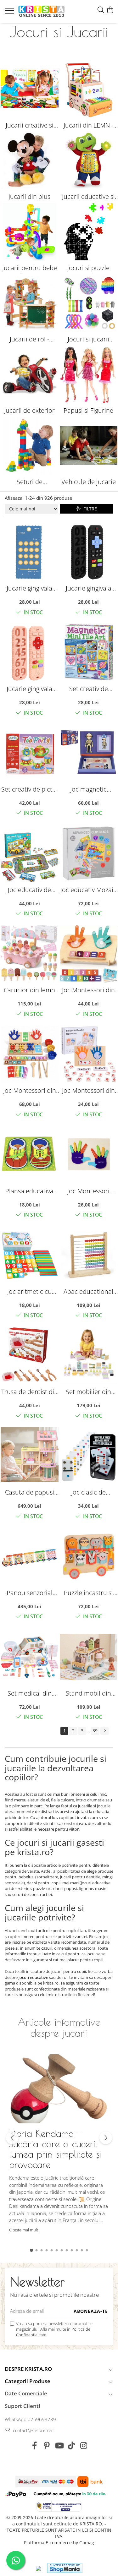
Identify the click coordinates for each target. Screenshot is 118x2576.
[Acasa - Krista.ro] (42, 12)
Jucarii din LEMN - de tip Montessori (89, 125)
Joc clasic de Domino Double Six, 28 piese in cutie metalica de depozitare (89, 1492)
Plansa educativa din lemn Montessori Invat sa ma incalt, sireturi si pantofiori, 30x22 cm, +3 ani (29, 1191)
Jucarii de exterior (29, 410)
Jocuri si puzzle (88, 268)
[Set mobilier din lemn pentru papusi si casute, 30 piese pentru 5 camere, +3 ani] (89, 1356)
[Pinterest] (47, 2446)
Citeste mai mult (24, 2230)
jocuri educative (33, 1977)
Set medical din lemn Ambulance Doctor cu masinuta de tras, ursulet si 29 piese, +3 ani (30, 1693)
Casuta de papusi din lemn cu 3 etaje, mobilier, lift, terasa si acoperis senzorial (29, 1492)
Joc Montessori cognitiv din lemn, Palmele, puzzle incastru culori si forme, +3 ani (89, 1191)
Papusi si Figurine (88, 410)
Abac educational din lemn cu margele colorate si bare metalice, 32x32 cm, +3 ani (88, 1291)
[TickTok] (71, 2446)
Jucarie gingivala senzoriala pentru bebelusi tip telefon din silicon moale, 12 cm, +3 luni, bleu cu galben (29, 588)
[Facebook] (34, 2446)
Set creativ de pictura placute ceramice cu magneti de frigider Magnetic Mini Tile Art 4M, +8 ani (88, 689)
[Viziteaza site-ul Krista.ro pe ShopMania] (65, 2568)
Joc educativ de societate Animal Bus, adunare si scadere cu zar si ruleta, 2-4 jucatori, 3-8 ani (30, 890)
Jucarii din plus (29, 196)
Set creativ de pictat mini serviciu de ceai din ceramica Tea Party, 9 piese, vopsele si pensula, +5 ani (30, 789)
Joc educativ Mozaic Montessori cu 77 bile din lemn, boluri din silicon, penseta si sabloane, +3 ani (89, 890)
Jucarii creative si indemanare (30, 125)
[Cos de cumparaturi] (110, 10)
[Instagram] (84, 2446)
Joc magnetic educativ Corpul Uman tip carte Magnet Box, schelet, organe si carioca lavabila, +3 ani (88, 789)
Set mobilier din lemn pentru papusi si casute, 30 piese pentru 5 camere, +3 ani (89, 1392)
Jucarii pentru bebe (30, 268)
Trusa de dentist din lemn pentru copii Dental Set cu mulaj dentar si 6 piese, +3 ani (30, 1392)
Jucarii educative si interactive (88, 197)
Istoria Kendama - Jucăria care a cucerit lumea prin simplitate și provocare (55, 2149)
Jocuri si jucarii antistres (88, 339)
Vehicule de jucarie (89, 482)
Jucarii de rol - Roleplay (29, 339)
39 (95, 1731)
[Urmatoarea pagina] (104, 1731)
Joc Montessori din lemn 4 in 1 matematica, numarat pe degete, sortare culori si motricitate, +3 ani (30, 1090)
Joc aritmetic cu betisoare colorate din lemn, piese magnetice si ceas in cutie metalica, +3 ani (30, 1291)
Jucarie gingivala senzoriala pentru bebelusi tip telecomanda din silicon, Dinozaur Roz (30, 689)
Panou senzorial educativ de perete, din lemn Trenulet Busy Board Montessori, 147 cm (29, 1593)
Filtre (89, 509)
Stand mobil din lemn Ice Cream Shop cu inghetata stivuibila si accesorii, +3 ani (89, 1693)
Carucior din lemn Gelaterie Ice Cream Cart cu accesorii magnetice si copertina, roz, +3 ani (29, 990)
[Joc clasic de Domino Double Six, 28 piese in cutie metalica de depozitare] (89, 1456)
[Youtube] (59, 2446)
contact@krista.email (33, 2430)
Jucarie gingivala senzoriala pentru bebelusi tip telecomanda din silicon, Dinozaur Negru (88, 588)
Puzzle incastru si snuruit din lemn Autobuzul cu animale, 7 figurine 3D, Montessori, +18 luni (88, 1593)
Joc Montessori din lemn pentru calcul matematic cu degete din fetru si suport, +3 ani (89, 990)
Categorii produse (28, 2381)
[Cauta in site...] (101, 10)
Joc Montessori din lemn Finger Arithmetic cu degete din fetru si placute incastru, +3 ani (88, 1090)
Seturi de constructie (29, 482)
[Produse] (10, 13)
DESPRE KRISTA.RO (28, 2369)
